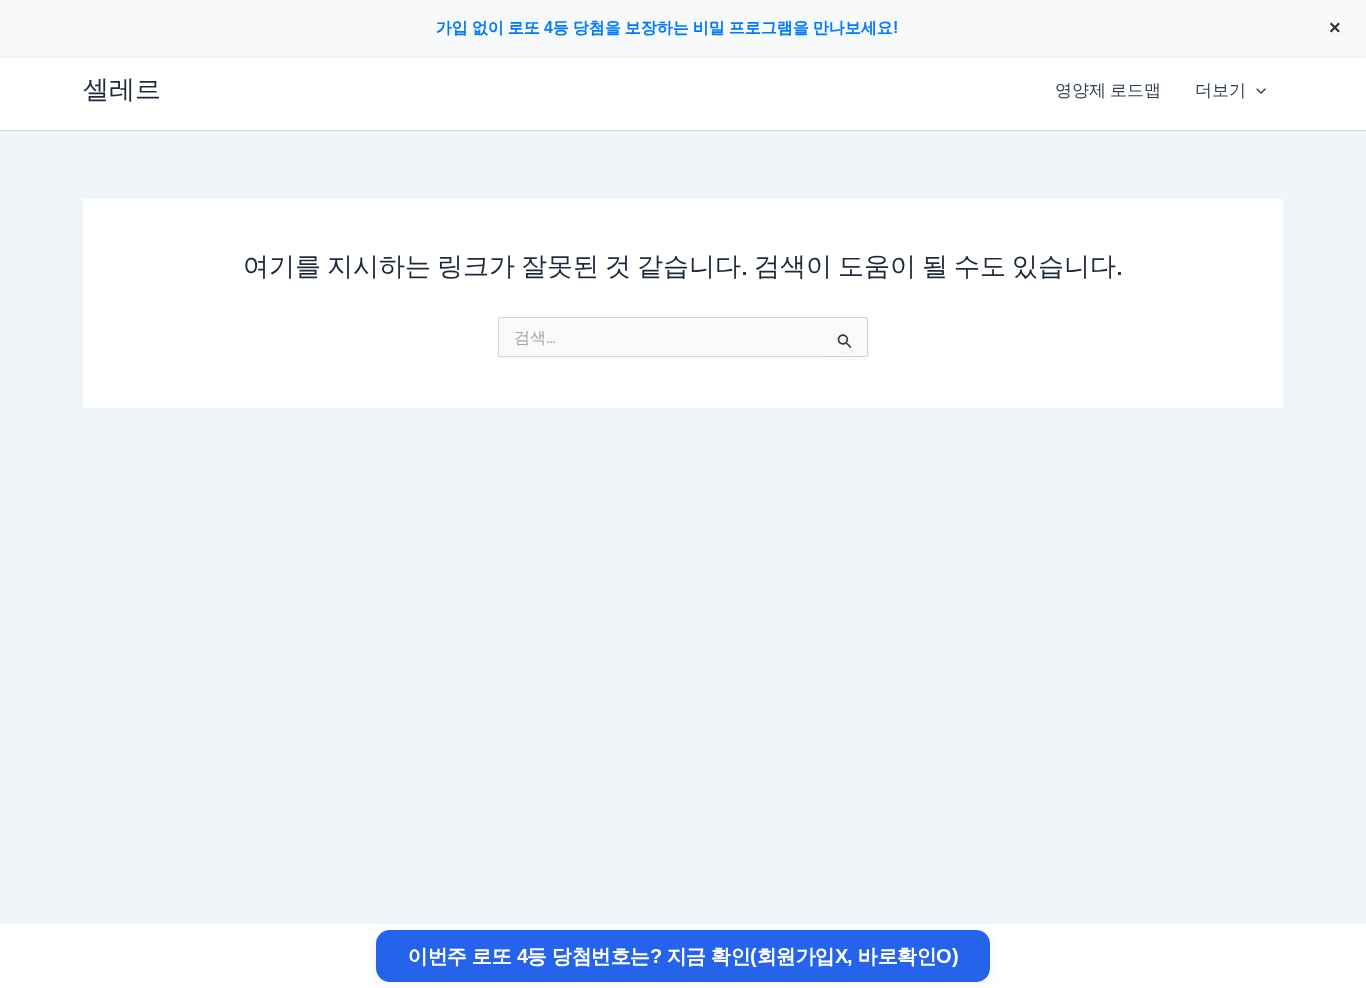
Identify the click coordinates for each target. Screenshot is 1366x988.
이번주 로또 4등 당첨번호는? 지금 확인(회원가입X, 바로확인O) (683, 956)
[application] (1256, 90)
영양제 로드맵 (1108, 90)
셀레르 (122, 89)
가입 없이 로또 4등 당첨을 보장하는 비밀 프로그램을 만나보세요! (667, 27)
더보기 (1220, 90)
